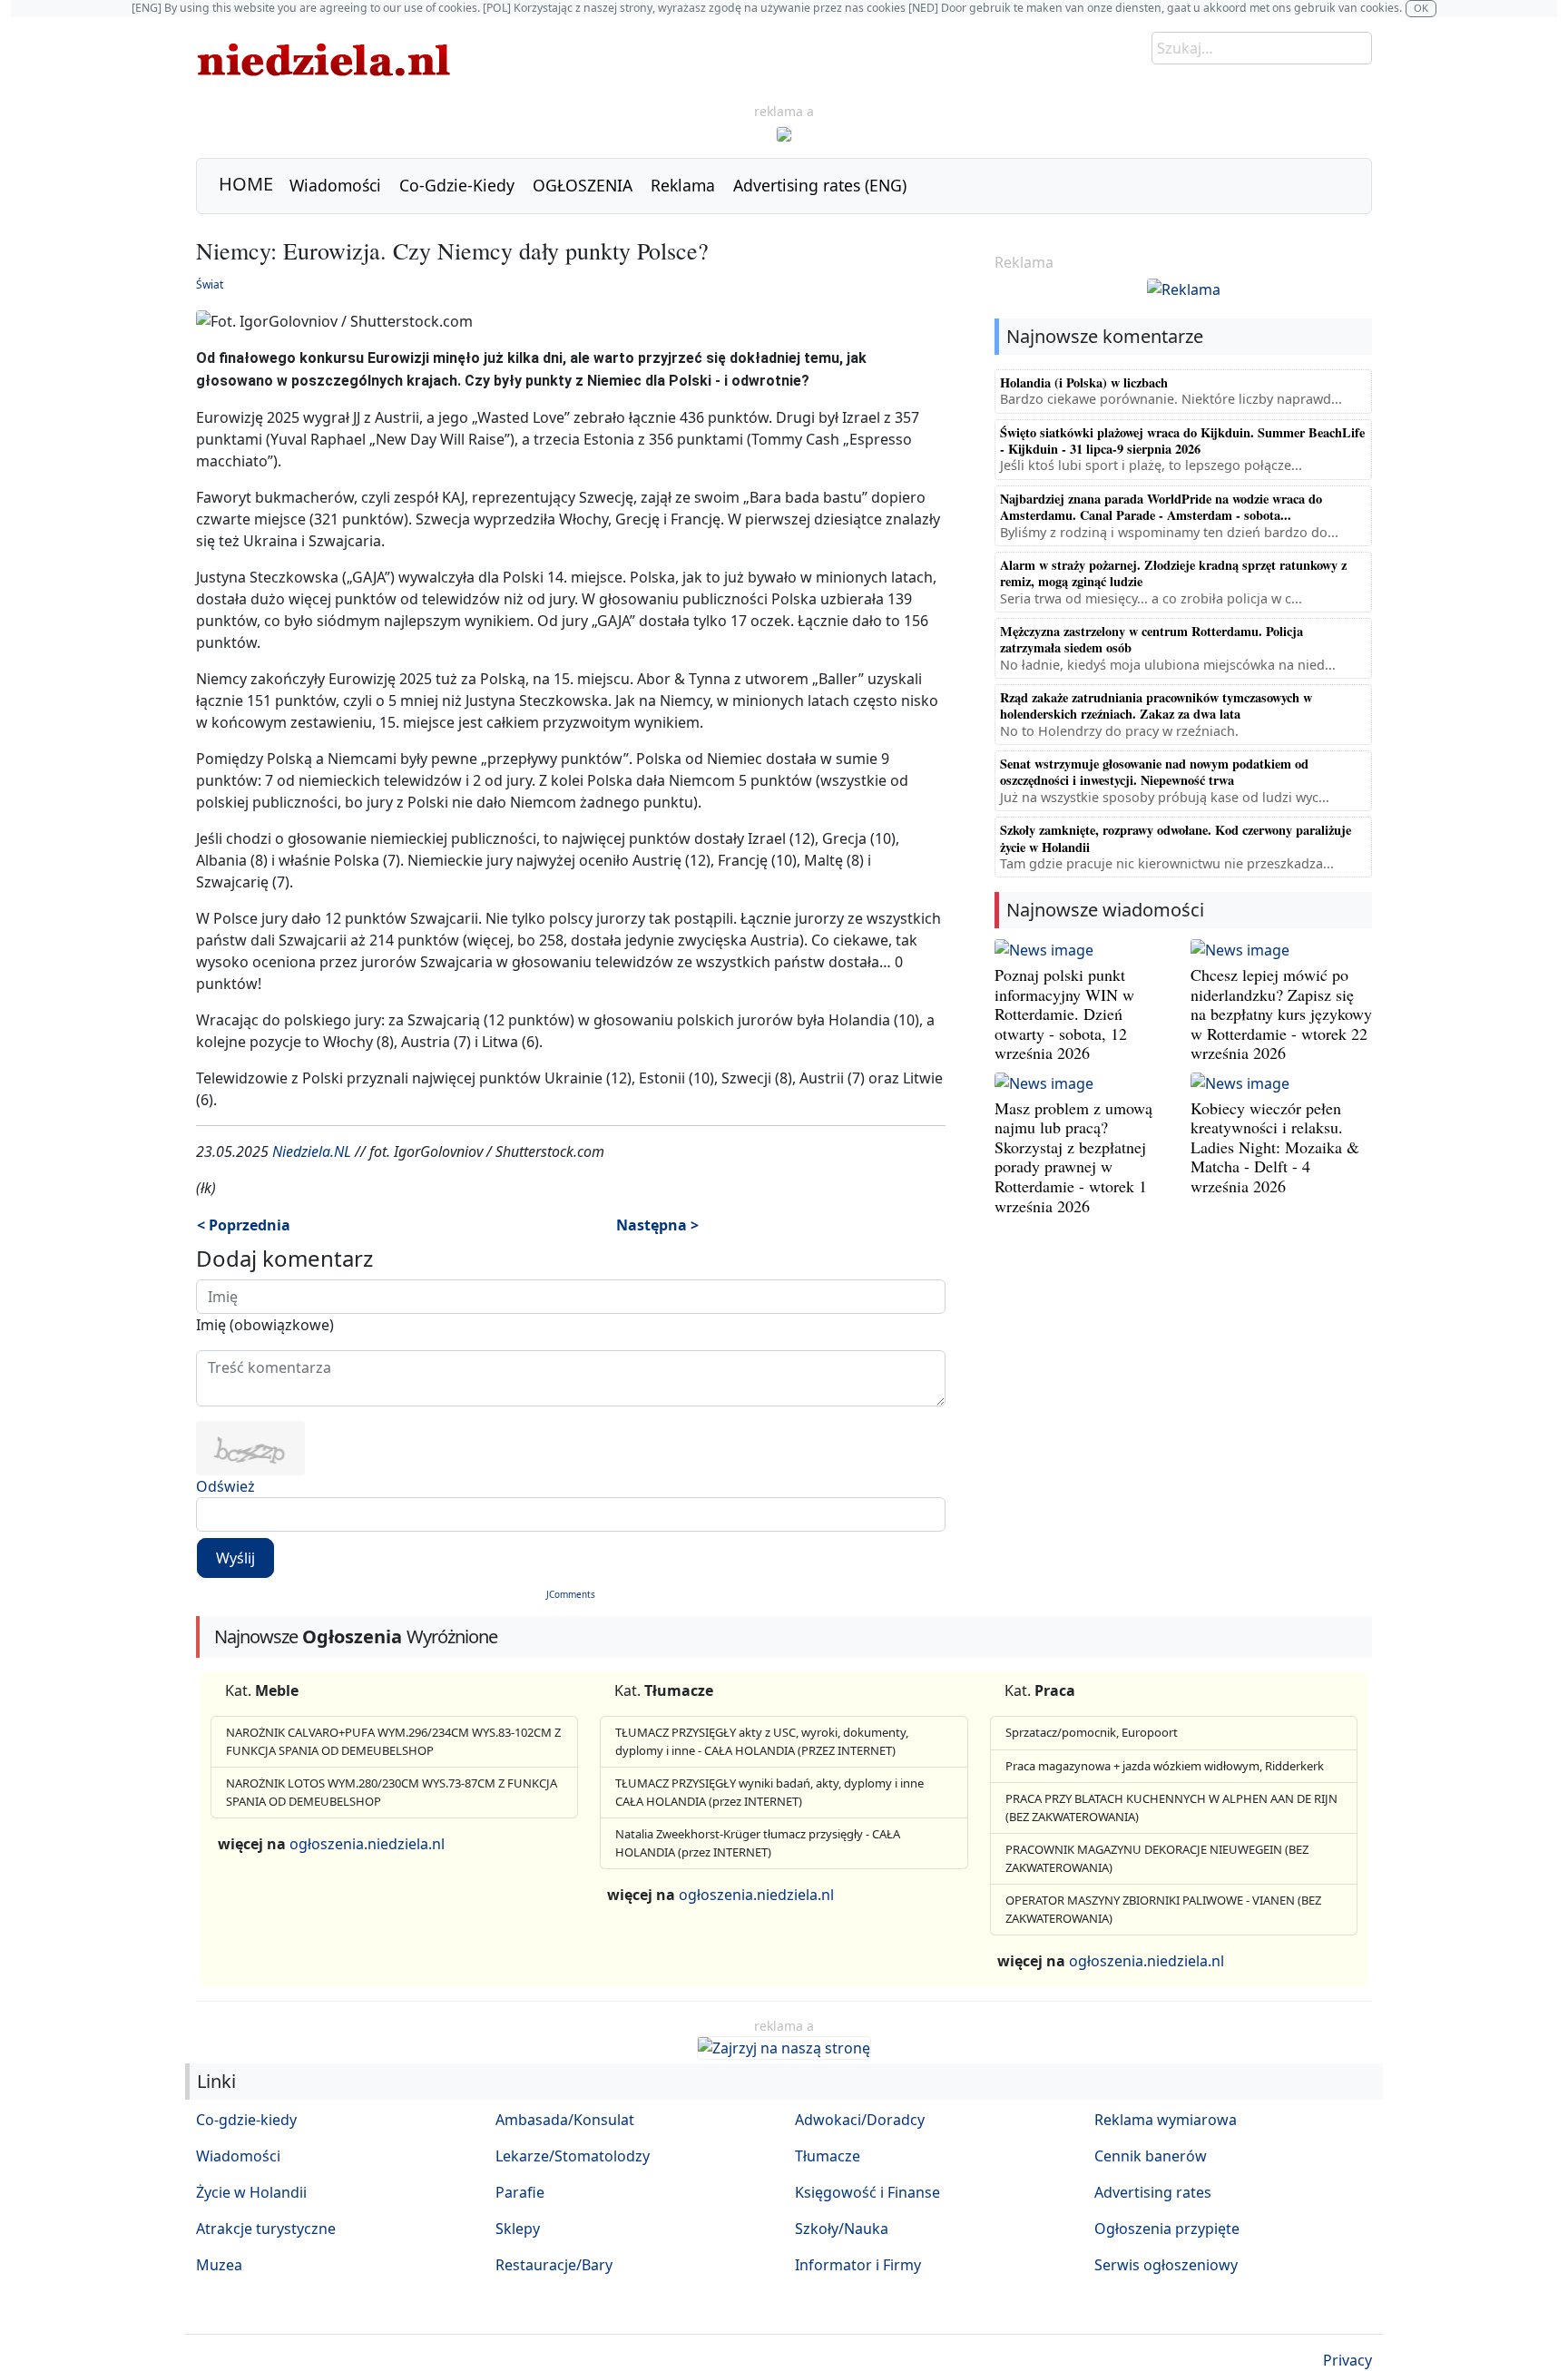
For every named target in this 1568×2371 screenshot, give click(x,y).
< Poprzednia (244, 1225)
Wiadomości (335, 185)
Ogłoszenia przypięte (1167, 2229)
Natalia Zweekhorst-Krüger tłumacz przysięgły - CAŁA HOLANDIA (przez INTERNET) (758, 1843)
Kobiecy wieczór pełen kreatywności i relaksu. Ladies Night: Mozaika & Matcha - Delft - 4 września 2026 (1275, 1147)
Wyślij (235, 1558)
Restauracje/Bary (554, 2265)
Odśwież (225, 1486)
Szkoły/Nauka (842, 2229)
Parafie (520, 2192)
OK (1421, 8)
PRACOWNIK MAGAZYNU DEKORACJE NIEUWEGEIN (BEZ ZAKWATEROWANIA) (1157, 1858)
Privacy (1347, 2360)
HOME (246, 184)
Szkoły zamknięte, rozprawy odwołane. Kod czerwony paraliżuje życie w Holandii (1176, 838)
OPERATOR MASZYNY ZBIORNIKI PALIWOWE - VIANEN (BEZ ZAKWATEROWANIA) (1163, 1909)
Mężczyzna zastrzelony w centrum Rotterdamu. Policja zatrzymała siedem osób (1151, 639)
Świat (210, 284)
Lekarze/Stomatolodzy (573, 2156)
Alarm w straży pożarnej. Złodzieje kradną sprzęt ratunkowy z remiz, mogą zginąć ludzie (1173, 573)
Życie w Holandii (251, 2192)
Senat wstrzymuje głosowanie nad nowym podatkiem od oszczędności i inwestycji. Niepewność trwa (1154, 772)
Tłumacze (828, 2156)
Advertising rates (1153, 2192)
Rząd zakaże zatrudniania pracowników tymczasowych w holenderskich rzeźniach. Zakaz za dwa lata (1156, 705)
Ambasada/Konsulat (565, 2120)
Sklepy (518, 2229)
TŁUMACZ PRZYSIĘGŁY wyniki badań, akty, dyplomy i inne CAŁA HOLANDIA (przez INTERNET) (769, 1792)
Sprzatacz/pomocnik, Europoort (1092, 1732)
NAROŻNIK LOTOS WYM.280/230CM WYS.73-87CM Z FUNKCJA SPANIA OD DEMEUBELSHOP (392, 1792)
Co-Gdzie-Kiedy (457, 185)
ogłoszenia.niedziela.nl (367, 1844)
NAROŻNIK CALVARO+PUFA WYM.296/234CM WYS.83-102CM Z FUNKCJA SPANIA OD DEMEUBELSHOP (393, 1741)
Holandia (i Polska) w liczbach (1084, 382)
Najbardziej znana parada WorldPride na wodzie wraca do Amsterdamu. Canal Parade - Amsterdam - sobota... (1161, 507)
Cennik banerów (1151, 2156)
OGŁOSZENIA (583, 185)
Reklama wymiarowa (1166, 2120)
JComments (571, 1594)
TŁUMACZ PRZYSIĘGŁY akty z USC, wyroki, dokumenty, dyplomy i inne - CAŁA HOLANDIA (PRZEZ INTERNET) (762, 1741)
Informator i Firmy (858, 2265)
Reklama (683, 185)
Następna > (657, 1225)
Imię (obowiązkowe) (265, 1325)
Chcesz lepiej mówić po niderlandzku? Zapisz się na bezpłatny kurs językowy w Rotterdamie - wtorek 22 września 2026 (1281, 1014)
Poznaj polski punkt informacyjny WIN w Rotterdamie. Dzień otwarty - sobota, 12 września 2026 (1064, 1014)
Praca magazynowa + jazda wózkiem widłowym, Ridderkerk (1165, 1766)
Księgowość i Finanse (867, 2192)
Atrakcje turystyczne (266, 2229)
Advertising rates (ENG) (820, 185)
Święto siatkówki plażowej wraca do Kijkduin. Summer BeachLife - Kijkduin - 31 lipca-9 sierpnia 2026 (1182, 441)
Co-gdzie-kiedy (246, 2120)
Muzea (219, 2265)
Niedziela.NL (312, 1151)
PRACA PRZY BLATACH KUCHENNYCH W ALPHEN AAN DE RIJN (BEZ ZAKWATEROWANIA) (1171, 1808)
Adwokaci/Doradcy (860, 2120)
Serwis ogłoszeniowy (1166, 2265)
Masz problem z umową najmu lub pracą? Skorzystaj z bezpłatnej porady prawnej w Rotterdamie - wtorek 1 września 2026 (1073, 1157)
